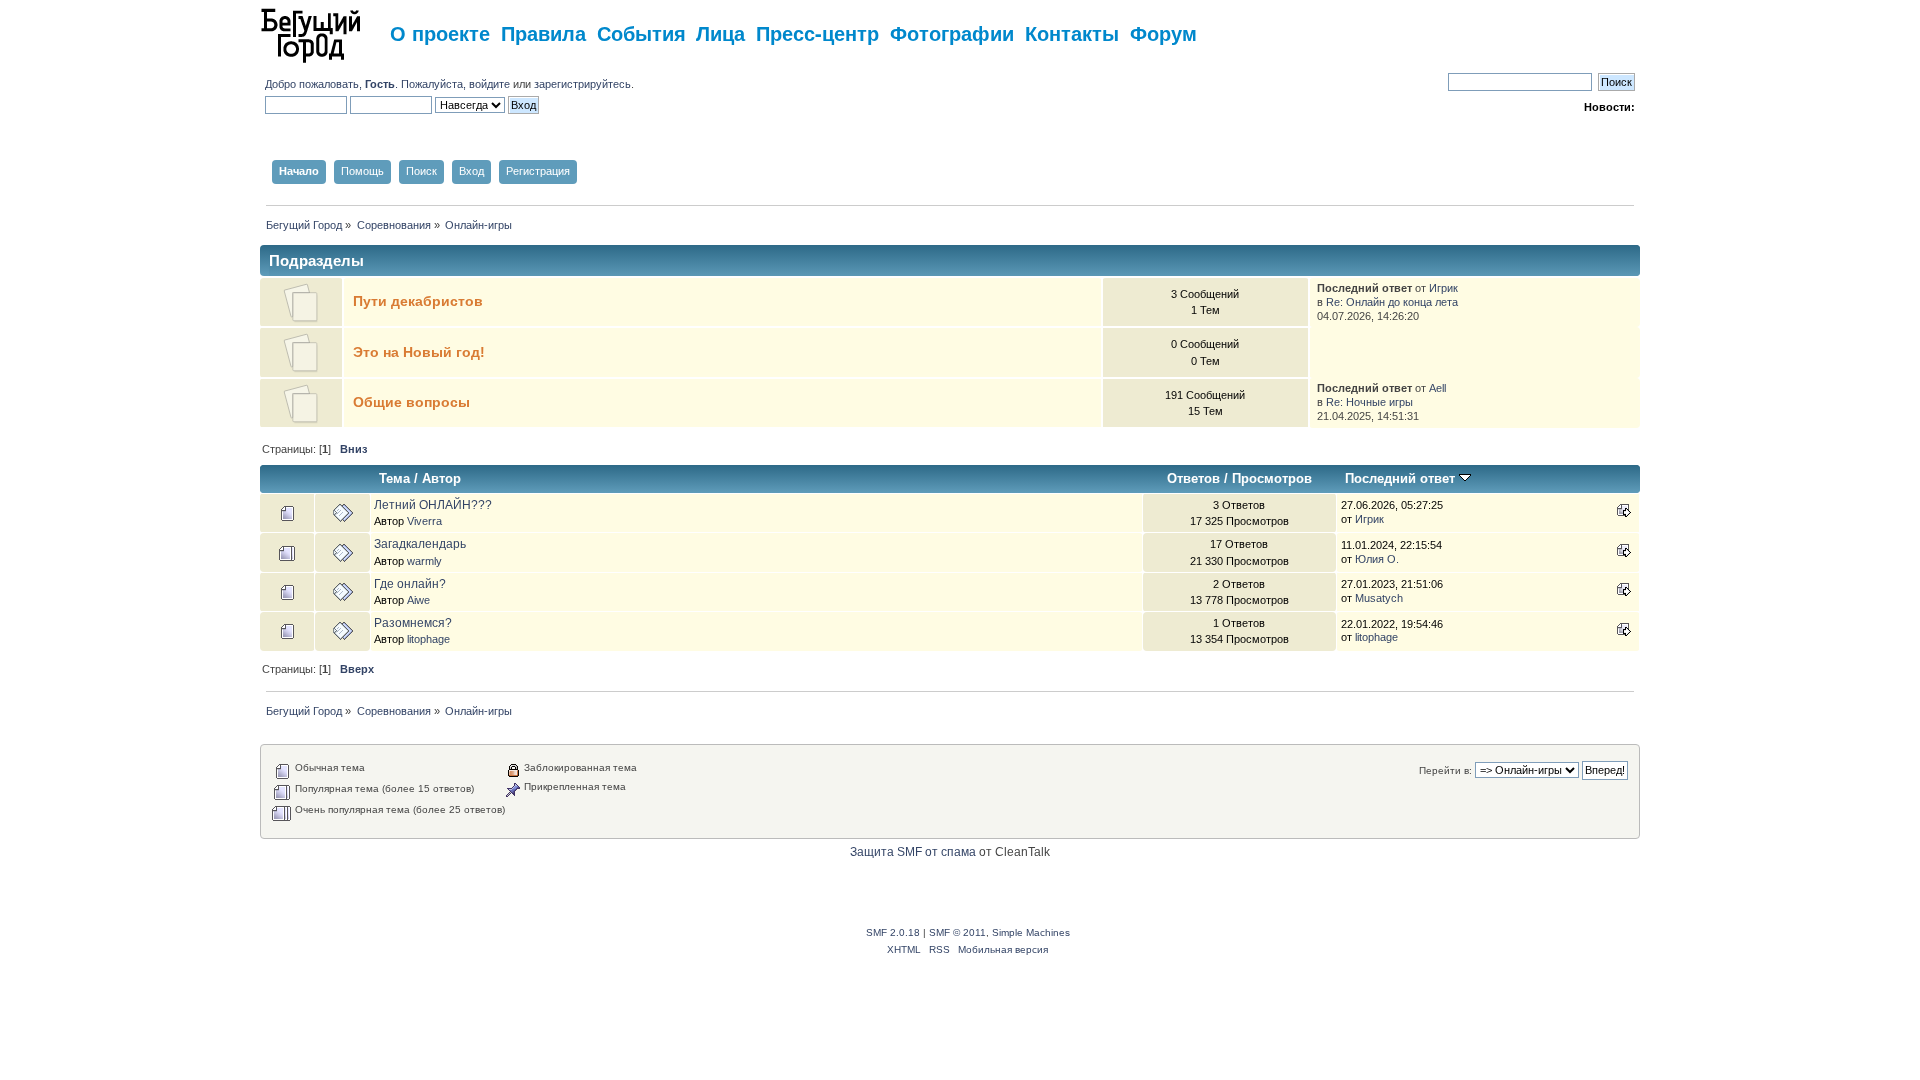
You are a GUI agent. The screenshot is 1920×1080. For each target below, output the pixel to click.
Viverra (424, 521)
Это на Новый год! (419, 352)
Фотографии (952, 32)
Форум (1163, 32)
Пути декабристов (418, 301)
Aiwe (418, 600)
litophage (428, 639)
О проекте (440, 32)
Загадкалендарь (420, 544)
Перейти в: (1445, 770)
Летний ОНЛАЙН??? (433, 505)
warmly (424, 561)
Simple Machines (1031, 932)
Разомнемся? (413, 623)
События (641, 32)
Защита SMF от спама (913, 852)
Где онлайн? (410, 584)
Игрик (1443, 288)
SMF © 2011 (957, 932)
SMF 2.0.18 (893, 932)
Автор (441, 478)
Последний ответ (1402, 478)
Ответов (1193, 478)
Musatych (1379, 598)
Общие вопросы (411, 402)
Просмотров (1272, 478)
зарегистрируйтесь (582, 84)
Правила (543, 32)
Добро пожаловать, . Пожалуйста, (367, 84)
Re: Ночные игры (1369, 402)
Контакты (1072, 32)
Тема (394, 478)
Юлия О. (1377, 559)
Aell (1437, 388)
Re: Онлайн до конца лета (1392, 302)
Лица (720, 32)
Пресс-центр (817, 32)
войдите (489, 84)
